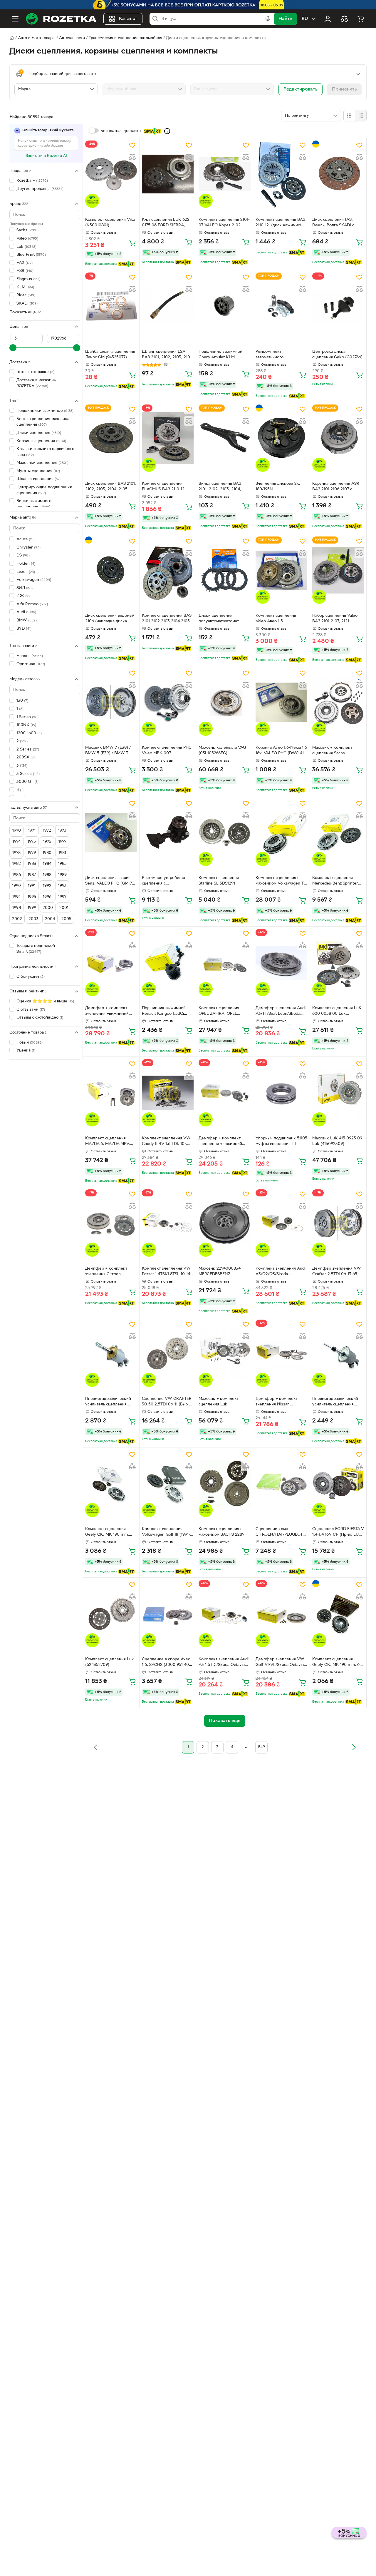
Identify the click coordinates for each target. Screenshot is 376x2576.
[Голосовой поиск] (268, 19)
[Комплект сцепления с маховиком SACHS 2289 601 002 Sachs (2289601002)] (224, 1483)
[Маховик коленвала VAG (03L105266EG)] (224, 702)
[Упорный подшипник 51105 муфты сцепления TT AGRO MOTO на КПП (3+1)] (281, 1093)
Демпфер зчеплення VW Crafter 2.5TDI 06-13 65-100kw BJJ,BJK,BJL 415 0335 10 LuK (337, 1272)
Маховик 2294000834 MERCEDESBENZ (220, 1271)
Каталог (128, 19)
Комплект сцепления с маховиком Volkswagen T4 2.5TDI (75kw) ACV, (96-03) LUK (281, 881)
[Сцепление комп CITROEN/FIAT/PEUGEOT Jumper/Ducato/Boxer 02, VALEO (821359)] (281, 1483)
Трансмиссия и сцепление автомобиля (125, 38)
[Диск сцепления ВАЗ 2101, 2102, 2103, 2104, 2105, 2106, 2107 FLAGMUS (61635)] (111, 438)
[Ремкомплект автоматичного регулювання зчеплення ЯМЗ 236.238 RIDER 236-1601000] (281, 306)
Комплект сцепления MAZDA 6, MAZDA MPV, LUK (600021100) (108, 1142)
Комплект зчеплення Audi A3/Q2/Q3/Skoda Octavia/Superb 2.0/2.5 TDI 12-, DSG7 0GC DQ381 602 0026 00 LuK (281, 1272)
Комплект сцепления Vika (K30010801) (110, 223)
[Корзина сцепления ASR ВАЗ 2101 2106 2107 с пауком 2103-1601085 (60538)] (338, 438)
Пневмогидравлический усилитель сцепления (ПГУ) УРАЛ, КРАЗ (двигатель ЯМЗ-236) (108, 1402)
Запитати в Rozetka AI (46, 156)
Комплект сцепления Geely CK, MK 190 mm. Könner (107, 1532)
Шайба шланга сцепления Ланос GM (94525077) (110, 355)
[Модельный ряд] (144, 89)
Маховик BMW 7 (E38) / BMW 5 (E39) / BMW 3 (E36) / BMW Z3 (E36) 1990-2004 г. (108, 751)
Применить (344, 89)
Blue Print (31, 255)
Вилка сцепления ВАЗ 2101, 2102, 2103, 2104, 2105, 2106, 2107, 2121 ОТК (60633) (224, 487)
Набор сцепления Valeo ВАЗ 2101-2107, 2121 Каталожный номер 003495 (335, 619)
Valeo (27, 239)
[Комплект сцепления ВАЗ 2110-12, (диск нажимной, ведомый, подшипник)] (281, 174)
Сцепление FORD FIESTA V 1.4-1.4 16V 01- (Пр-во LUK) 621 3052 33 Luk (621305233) (338, 1532)
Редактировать (301, 89)
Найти (285, 19)
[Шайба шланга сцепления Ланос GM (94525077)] (111, 306)
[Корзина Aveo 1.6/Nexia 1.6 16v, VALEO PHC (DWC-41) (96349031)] (281, 702)
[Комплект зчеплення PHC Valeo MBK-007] (168, 702)
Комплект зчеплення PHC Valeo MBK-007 (167, 750)
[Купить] (132, 243)
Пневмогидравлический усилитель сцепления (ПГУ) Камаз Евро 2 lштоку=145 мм (335, 1402)
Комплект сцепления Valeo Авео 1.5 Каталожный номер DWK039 (276, 619)
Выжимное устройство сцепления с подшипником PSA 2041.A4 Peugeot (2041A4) (167, 881)
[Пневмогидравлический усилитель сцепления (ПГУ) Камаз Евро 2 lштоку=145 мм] (338, 1353)
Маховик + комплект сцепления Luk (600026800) (219, 1402)
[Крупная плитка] (349, 116)
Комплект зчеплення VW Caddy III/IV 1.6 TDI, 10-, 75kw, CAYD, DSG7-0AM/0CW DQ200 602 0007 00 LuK (166, 1142)
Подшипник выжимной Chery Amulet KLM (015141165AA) (220, 355)
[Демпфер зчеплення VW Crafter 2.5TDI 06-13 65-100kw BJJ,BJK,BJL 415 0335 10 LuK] (338, 1223)
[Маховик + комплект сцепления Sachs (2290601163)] (338, 702)
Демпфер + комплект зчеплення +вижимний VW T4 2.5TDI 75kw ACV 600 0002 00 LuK (109, 1012)
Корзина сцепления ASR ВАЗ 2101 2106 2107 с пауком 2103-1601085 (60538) (336, 487)
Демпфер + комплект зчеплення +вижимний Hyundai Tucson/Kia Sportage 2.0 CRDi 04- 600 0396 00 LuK (224, 1142)
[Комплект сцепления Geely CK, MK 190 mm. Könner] (111, 1483)
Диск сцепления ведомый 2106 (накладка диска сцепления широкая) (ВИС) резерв (110, 619)
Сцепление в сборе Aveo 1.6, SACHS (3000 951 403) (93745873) (167, 1663)
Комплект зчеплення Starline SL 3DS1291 (219, 881)
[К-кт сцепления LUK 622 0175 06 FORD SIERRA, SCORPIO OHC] (168, 174)
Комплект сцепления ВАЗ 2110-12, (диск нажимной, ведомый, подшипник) (280, 223)
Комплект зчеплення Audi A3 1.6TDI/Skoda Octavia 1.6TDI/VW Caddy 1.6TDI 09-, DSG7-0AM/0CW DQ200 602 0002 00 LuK (224, 1663)
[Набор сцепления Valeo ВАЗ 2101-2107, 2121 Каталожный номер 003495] (338, 570)
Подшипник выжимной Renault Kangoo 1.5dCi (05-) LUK (164, 1012)
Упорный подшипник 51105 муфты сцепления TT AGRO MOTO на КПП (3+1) (281, 1142)
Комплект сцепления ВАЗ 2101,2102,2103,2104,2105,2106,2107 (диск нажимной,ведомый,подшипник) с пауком (168, 619)
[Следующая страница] (354, 1747)
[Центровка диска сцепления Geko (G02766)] (338, 306)
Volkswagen (34, 580)
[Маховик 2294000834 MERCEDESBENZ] (224, 1223)
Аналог (30, 656)
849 (261, 1747)
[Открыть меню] (15, 19)
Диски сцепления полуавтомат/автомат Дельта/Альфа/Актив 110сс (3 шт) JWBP (224, 619)
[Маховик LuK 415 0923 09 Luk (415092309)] (338, 1093)
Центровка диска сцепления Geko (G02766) (337, 355)
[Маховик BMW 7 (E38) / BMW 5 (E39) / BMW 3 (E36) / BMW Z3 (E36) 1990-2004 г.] (111, 702)
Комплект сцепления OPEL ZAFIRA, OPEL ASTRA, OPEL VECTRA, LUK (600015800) (221, 1012)
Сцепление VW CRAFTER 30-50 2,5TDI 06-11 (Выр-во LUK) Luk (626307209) (168, 1402)
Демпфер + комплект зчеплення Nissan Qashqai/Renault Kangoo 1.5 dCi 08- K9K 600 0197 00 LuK (280, 1402)
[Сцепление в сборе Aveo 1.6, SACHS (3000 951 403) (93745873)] (168, 1614)
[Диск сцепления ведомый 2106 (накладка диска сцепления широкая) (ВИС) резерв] (111, 570)
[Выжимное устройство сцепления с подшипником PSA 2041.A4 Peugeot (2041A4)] (168, 832)
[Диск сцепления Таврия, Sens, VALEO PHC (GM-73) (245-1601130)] (111, 832)
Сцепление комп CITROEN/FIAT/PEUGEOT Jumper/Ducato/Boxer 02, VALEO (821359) (280, 1532)
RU (305, 19)
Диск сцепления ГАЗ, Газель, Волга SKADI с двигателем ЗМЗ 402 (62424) (333, 223)
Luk (26, 246)
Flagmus (28, 279)
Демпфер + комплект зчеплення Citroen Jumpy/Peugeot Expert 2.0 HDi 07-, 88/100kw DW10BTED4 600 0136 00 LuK (110, 1272)
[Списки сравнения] (344, 19)
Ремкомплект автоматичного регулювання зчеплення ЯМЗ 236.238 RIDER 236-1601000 (279, 355)
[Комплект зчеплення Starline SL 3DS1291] (224, 832)
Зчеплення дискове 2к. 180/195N (278, 487)
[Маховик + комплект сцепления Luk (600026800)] (224, 1353)
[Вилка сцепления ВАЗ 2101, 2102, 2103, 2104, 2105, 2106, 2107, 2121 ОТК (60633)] (224, 438)
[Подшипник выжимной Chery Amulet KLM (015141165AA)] (224, 306)
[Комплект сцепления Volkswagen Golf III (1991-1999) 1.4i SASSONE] (168, 1483)
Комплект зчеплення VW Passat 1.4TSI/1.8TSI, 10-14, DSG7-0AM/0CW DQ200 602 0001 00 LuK (167, 1272)
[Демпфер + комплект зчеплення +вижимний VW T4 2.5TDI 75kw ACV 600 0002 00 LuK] (111, 963)
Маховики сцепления (42, 463)
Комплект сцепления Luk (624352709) (110, 1662)
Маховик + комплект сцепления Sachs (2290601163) (332, 751)
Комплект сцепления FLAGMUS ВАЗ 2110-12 (163, 487)
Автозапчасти (72, 38)
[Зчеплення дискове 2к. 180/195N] (281, 438)
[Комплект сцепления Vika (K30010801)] (111, 174)
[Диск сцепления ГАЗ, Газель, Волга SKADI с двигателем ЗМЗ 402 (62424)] (338, 174)
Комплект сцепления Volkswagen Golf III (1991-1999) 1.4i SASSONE (166, 1532)
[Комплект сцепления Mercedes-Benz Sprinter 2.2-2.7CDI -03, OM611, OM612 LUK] (338, 832)
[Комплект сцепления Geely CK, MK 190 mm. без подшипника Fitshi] (338, 1614)
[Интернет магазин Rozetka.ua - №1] (61, 19)
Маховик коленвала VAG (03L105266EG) (222, 750)
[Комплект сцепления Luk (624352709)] (111, 1614)
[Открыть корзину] (361, 19)
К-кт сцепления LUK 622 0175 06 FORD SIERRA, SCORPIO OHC (166, 223)
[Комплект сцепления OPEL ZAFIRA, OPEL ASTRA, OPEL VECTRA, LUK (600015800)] (224, 963)
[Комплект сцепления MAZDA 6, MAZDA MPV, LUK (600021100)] (111, 1093)
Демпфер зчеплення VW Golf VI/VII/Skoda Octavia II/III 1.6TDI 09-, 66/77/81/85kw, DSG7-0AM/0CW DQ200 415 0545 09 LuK (280, 1663)
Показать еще (23, 312)
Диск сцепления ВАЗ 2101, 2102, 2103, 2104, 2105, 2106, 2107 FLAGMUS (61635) (111, 487)
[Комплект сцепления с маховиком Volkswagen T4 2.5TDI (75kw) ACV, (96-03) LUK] (281, 832)
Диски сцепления (39, 433)
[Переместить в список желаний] (132, 145)
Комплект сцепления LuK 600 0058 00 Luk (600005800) (337, 1012)
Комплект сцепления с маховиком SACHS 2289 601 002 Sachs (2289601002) (221, 1532)
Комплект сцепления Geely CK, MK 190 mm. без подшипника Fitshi (338, 1663)
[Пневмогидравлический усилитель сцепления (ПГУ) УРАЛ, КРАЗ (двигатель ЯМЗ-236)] (111, 1353)
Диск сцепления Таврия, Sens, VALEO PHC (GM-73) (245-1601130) (110, 881)
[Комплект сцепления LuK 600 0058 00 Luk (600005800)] (338, 963)
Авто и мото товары (37, 38)
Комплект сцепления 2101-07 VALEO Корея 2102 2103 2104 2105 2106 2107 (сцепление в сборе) (224, 223)
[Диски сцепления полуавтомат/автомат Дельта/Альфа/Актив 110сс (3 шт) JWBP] (224, 570)
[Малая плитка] (361, 116)
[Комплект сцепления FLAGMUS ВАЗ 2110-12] (168, 438)
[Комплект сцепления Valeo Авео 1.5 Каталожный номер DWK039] (281, 570)
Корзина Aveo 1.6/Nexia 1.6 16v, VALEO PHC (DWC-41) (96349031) (281, 751)
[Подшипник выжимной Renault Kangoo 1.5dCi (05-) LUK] (168, 963)
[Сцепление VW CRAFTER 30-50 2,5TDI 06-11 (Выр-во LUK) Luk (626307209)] (168, 1353)
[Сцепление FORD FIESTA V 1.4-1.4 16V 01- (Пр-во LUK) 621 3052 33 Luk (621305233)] (338, 1483)
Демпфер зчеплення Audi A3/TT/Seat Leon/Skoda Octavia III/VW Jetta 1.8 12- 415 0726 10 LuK (281, 1012)
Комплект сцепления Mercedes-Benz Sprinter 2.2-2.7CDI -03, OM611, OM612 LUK (335, 881)
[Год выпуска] (232, 89)
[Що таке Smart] (167, 131)
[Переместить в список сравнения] (132, 157)
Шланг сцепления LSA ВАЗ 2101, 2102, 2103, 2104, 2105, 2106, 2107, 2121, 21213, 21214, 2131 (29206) (168, 355)
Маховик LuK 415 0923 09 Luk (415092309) (337, 1141)
